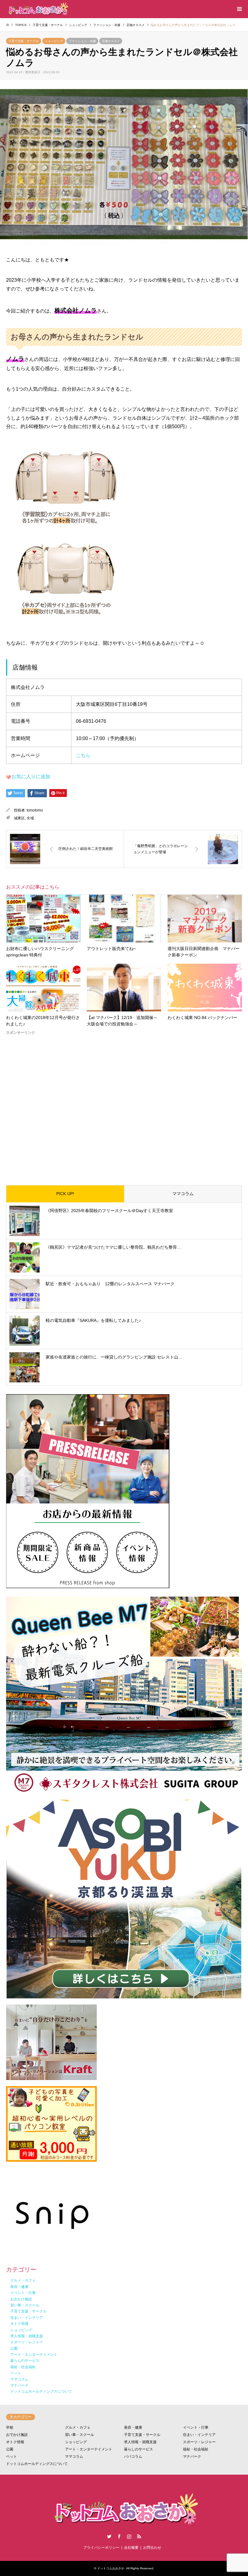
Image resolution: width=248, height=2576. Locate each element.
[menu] (239, 9)
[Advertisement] (124, 1105)
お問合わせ (152, 2548)
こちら (83, 755)
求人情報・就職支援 (140, 2442)
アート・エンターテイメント (89, 2449)
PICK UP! (65, 1194)
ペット (11, 2456)
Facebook (119, 2536)
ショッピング (54, 41)
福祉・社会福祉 (196, 2449)
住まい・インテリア (199, 2435)
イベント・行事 (196, 2427)
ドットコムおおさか (111, 2568)
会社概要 (131, 2548)
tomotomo (35, 810)
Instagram (129, 2536)
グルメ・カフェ (78, 2427)
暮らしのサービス (139, 2449)
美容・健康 (133, 2427)
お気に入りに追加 (31, 777)
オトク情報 (15, 2442)
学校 (10, 2427)
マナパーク (192, 2456)
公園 (10, 2449)
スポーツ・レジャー (199, 2442)
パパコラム (133, 2456)
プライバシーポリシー (101, 2548)
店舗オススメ (111, 41)
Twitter (109, 2536)
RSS (139, 2536)
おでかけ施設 (17, 2435)
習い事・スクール (80, 2435)
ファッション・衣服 (82, 41)
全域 (30, 818)
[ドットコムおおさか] (38, 9)
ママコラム (183, 1194)
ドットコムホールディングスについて (37, 2464)
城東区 (19, 818)
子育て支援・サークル (24, 41)
